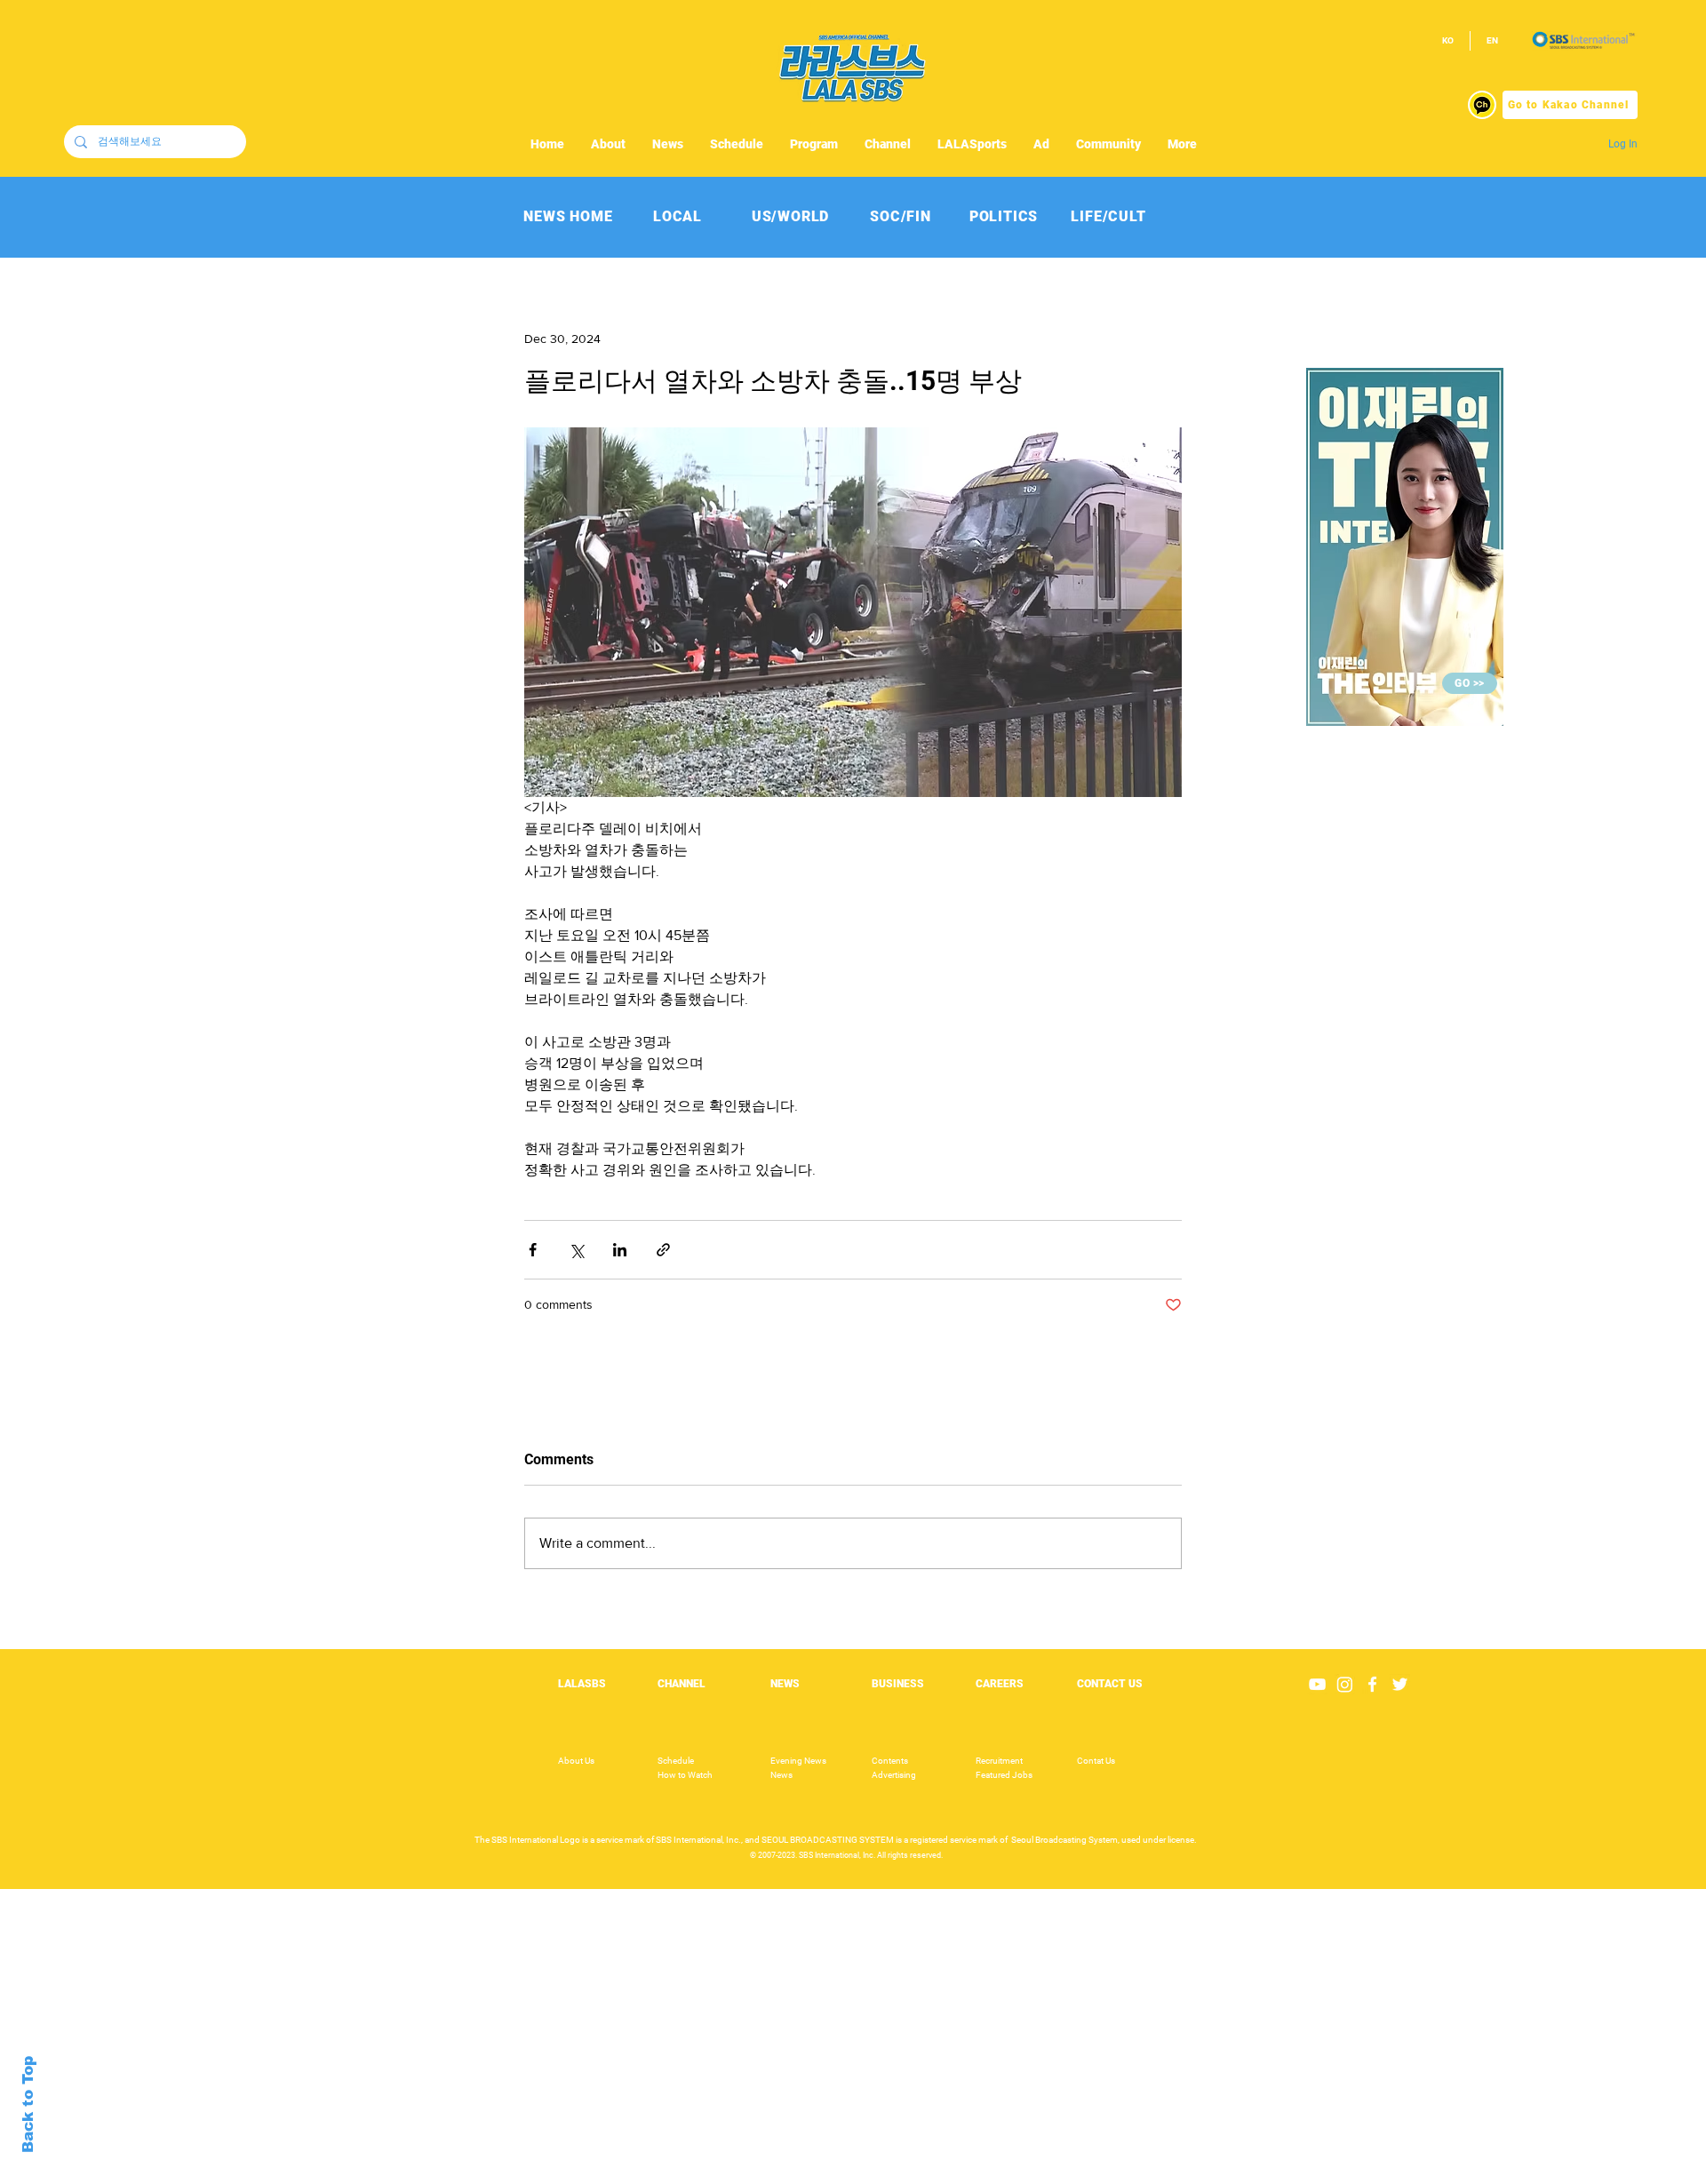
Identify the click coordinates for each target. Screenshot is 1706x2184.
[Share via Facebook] (533, 1250)
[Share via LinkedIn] (620, 1250)
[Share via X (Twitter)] (576, 1250)
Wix (989, 2174)
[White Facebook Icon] (1372, 1684)
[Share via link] (663, 1250)
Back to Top (28, 2104)
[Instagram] (1345, 1684)
